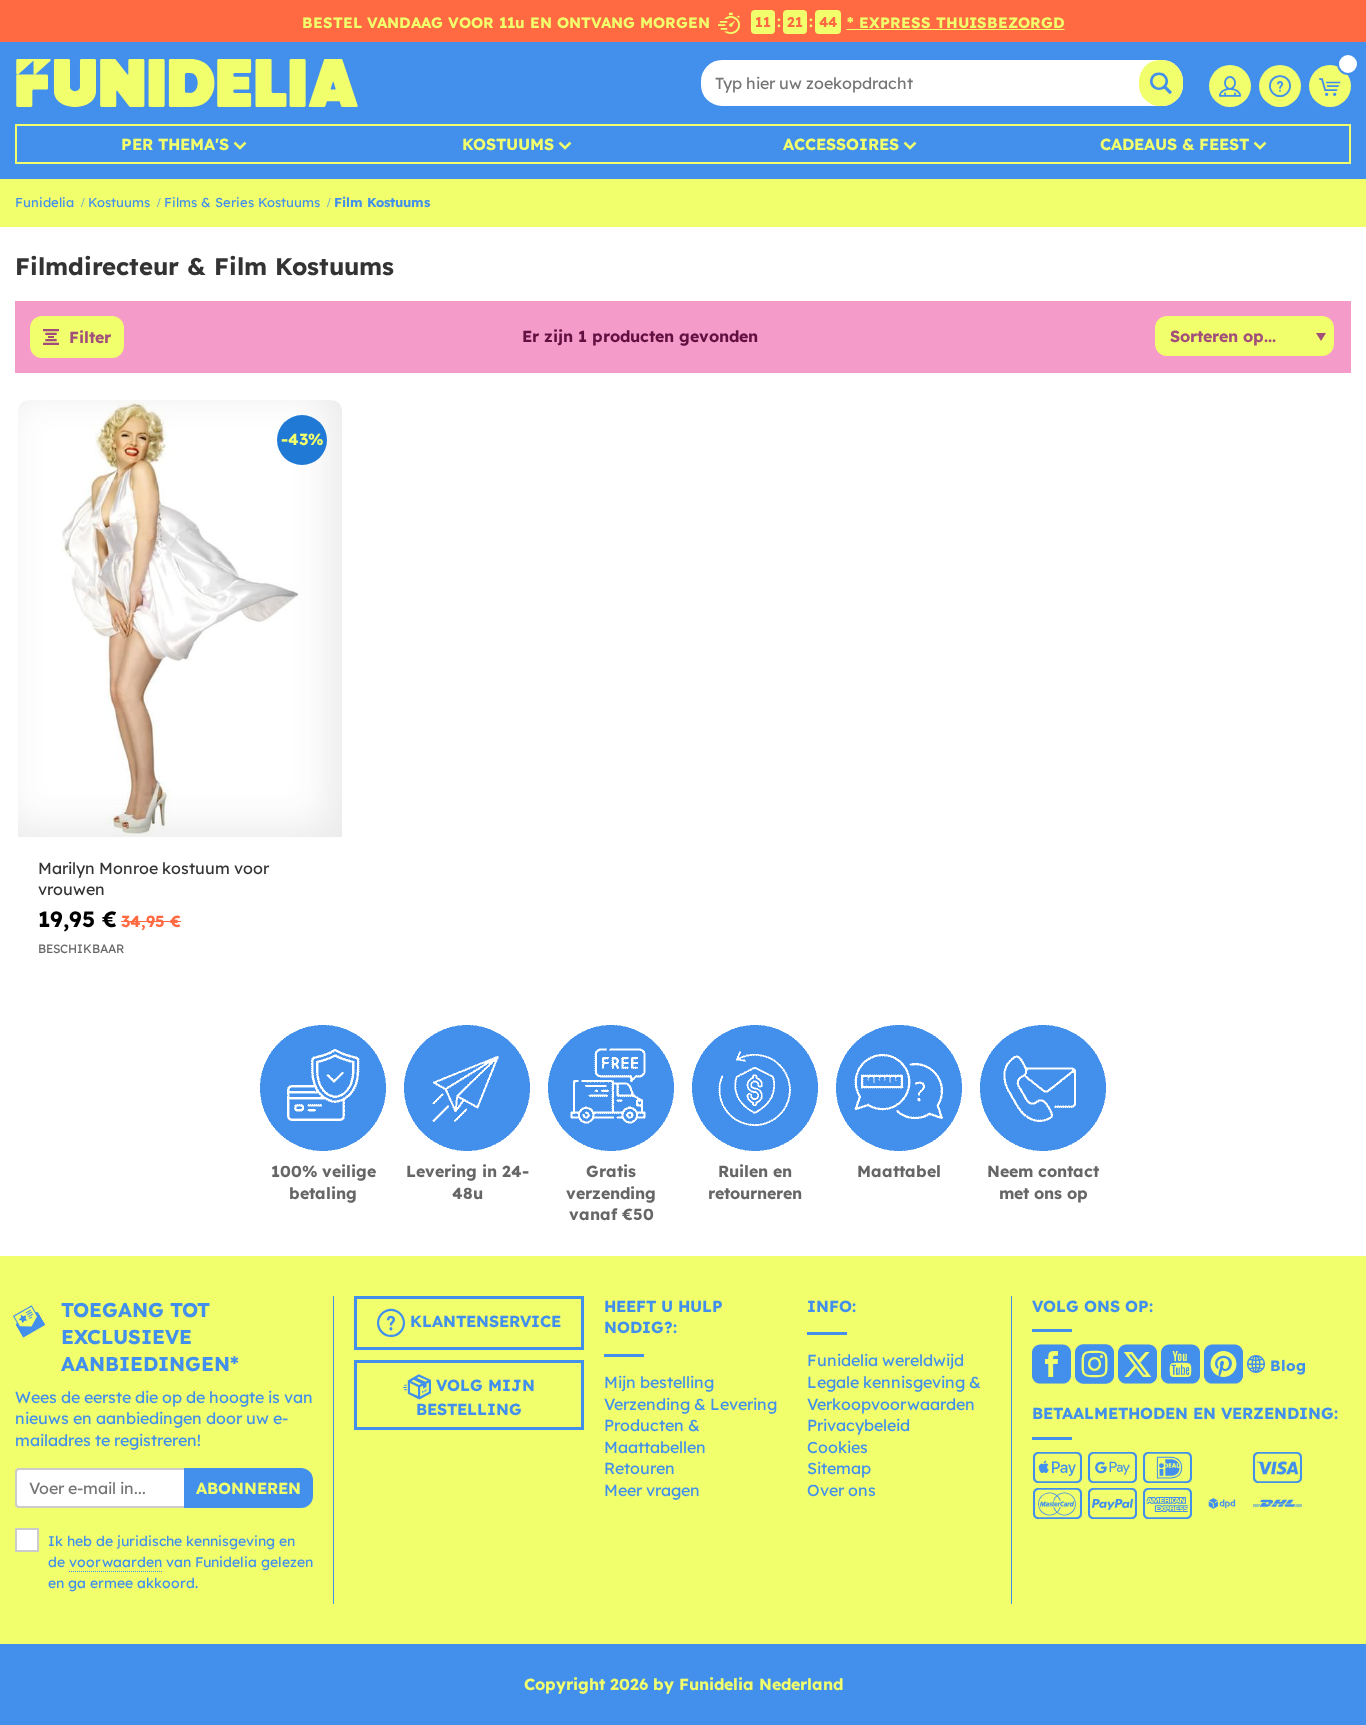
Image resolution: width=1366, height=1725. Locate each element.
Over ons (841, 1490)
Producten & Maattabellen (655, 1436)
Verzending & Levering (690, 1404)
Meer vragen (652, 1490)
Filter (90, 337)
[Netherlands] (1051, 1366)
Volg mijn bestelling (475, 1397)
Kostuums (508, 144)
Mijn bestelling (659, 1382)
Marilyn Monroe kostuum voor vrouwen (153, 878)
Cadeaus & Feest (1174, 144)
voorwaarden (115, 1562)
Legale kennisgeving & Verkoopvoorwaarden (894, 1393)
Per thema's (175, 144)
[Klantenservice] (1280, 86)
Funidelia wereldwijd (885, 1360)
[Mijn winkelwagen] (1330, 86)
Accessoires (841, 144)
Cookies (837, 1447)
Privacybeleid (858, 1425)
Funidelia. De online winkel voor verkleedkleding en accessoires (186, 83)
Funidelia (44, 202)
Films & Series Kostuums (242, 202)
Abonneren (248, 1488)
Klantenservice (483, 1321)
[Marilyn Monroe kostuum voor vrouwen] (180, 619)
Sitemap (839, 1468)
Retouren (639, 1468)
